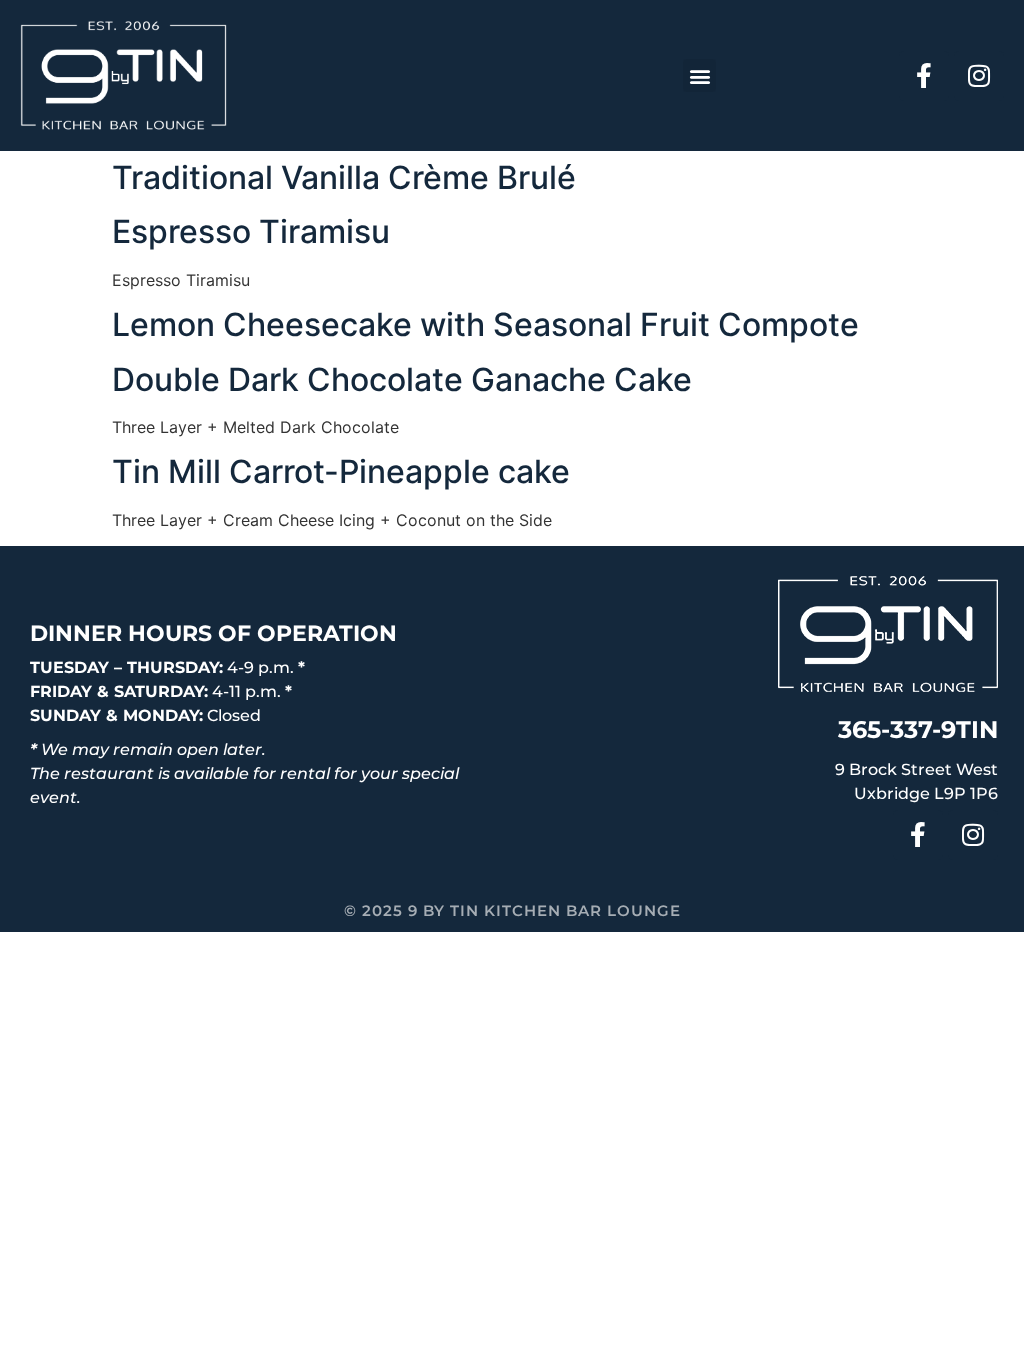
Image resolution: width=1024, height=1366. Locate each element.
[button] (699, 75)
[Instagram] (979, 76)
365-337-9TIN (918, 729)
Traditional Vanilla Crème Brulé (344, 177)
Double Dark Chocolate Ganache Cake (402, 379)
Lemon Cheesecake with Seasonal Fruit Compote (485, 324)
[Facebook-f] (924, 76)
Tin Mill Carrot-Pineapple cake (341, 471)
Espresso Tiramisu (251, 231)
